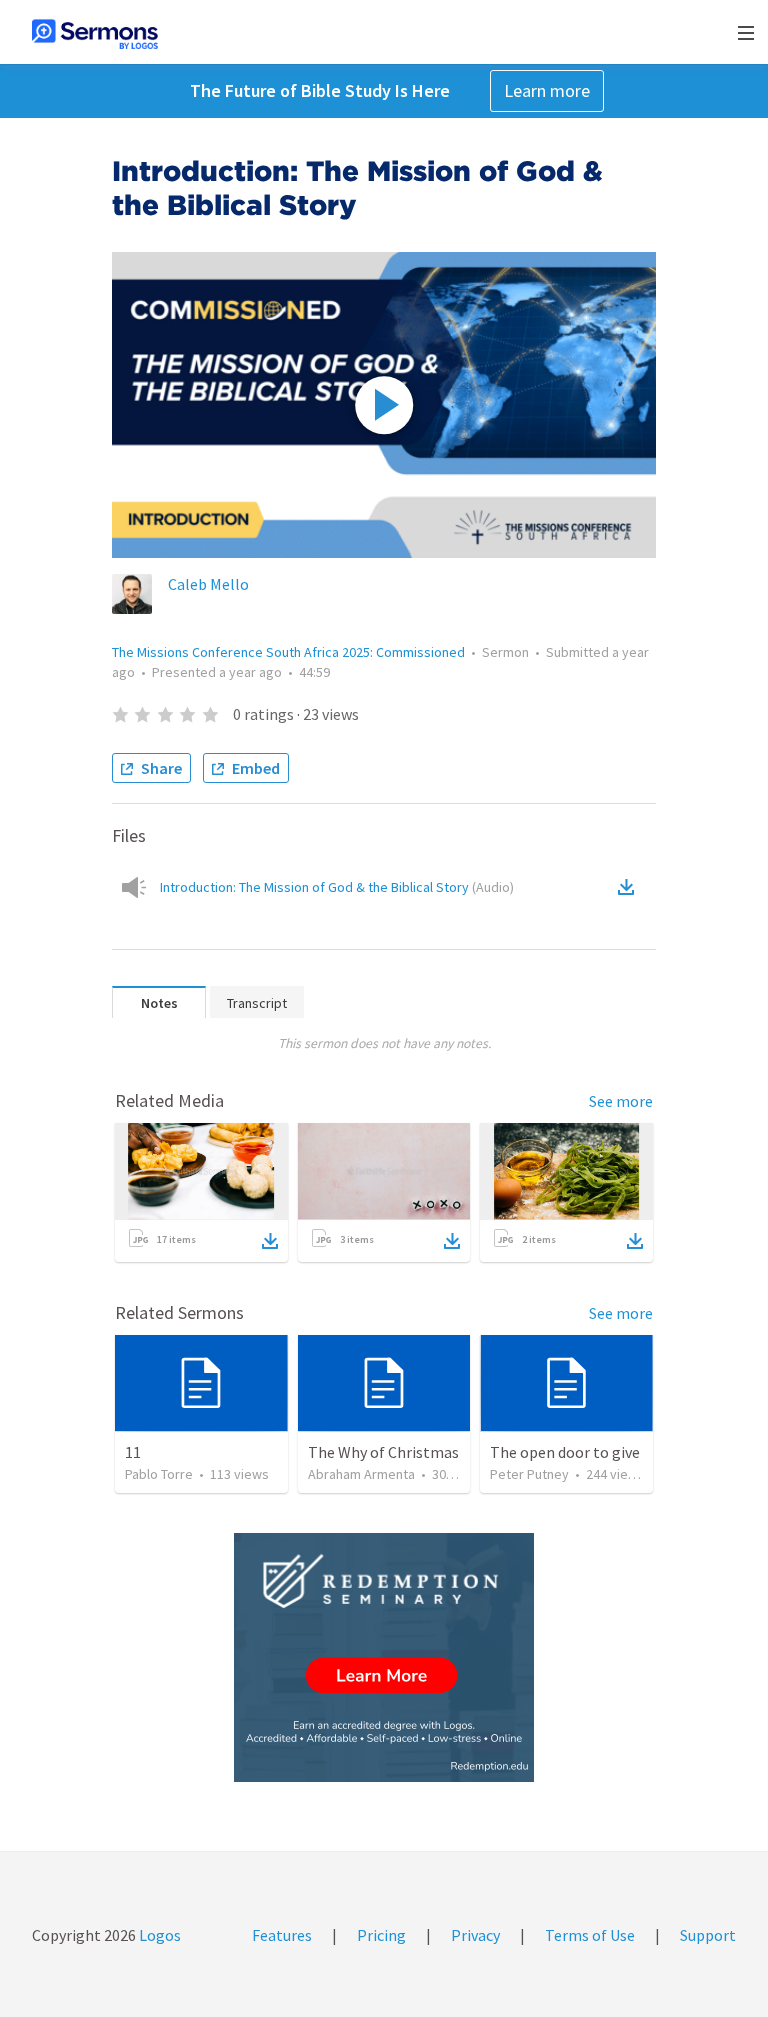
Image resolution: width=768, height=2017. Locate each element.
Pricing (381, 1935)
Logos (158, 1935)
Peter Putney (529, 1474)
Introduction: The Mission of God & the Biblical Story (337, 887)
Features (282, 1935)
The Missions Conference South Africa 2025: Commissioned (288, 652)
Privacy (475, 1935)
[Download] (270, 1241)
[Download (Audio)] (630, 887)
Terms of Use (590, 1935)
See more (621, 1101)
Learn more (547, 90)
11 (133, 1452)
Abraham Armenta (361, 1474)
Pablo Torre (159, 1474)
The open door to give (565, 1452)
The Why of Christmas (383, 1452)
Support (708, 1935)
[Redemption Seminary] (384, 1657)
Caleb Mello (208, 584)
